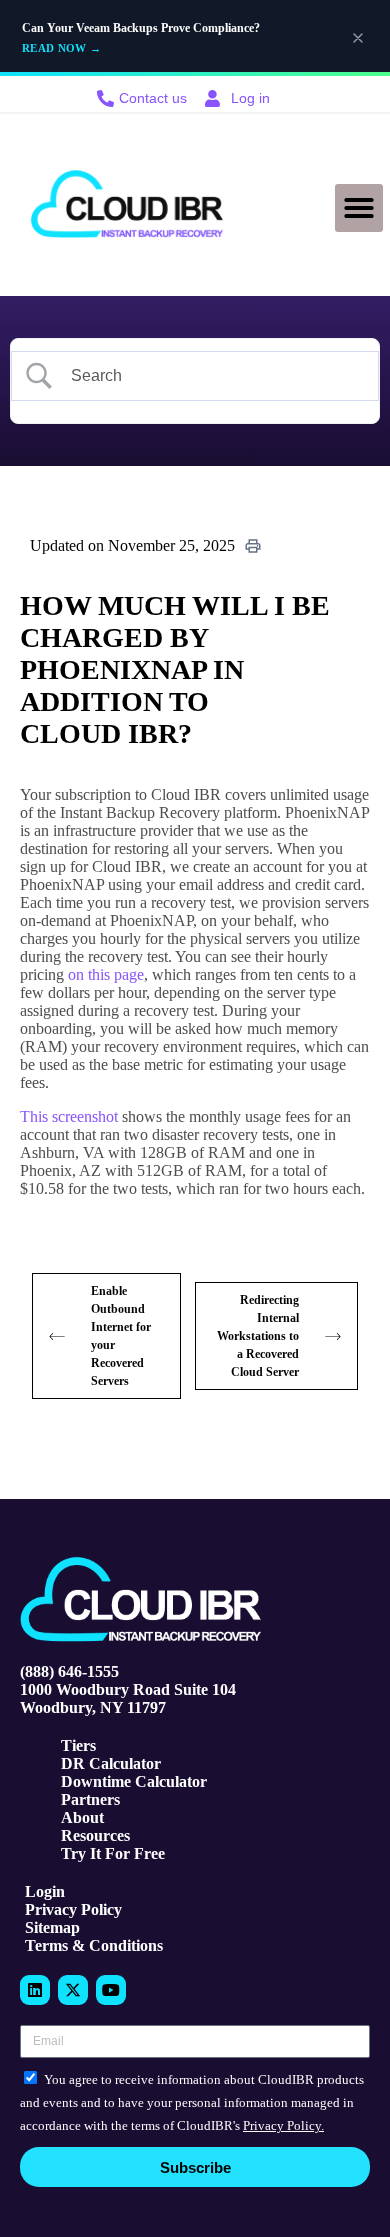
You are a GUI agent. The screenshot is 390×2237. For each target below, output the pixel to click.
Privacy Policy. (283, 2125)
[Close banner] (358, 38)
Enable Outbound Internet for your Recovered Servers (121, 1336)
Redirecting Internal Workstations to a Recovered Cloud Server (258, 1336)
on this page (106, 974)
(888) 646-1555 (69, 1671)
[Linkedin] (35, 1990)
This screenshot (69, 1116)
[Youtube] (111, 1990)
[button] (359, 208)
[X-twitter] (73, 1990)
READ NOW (61, 48)
